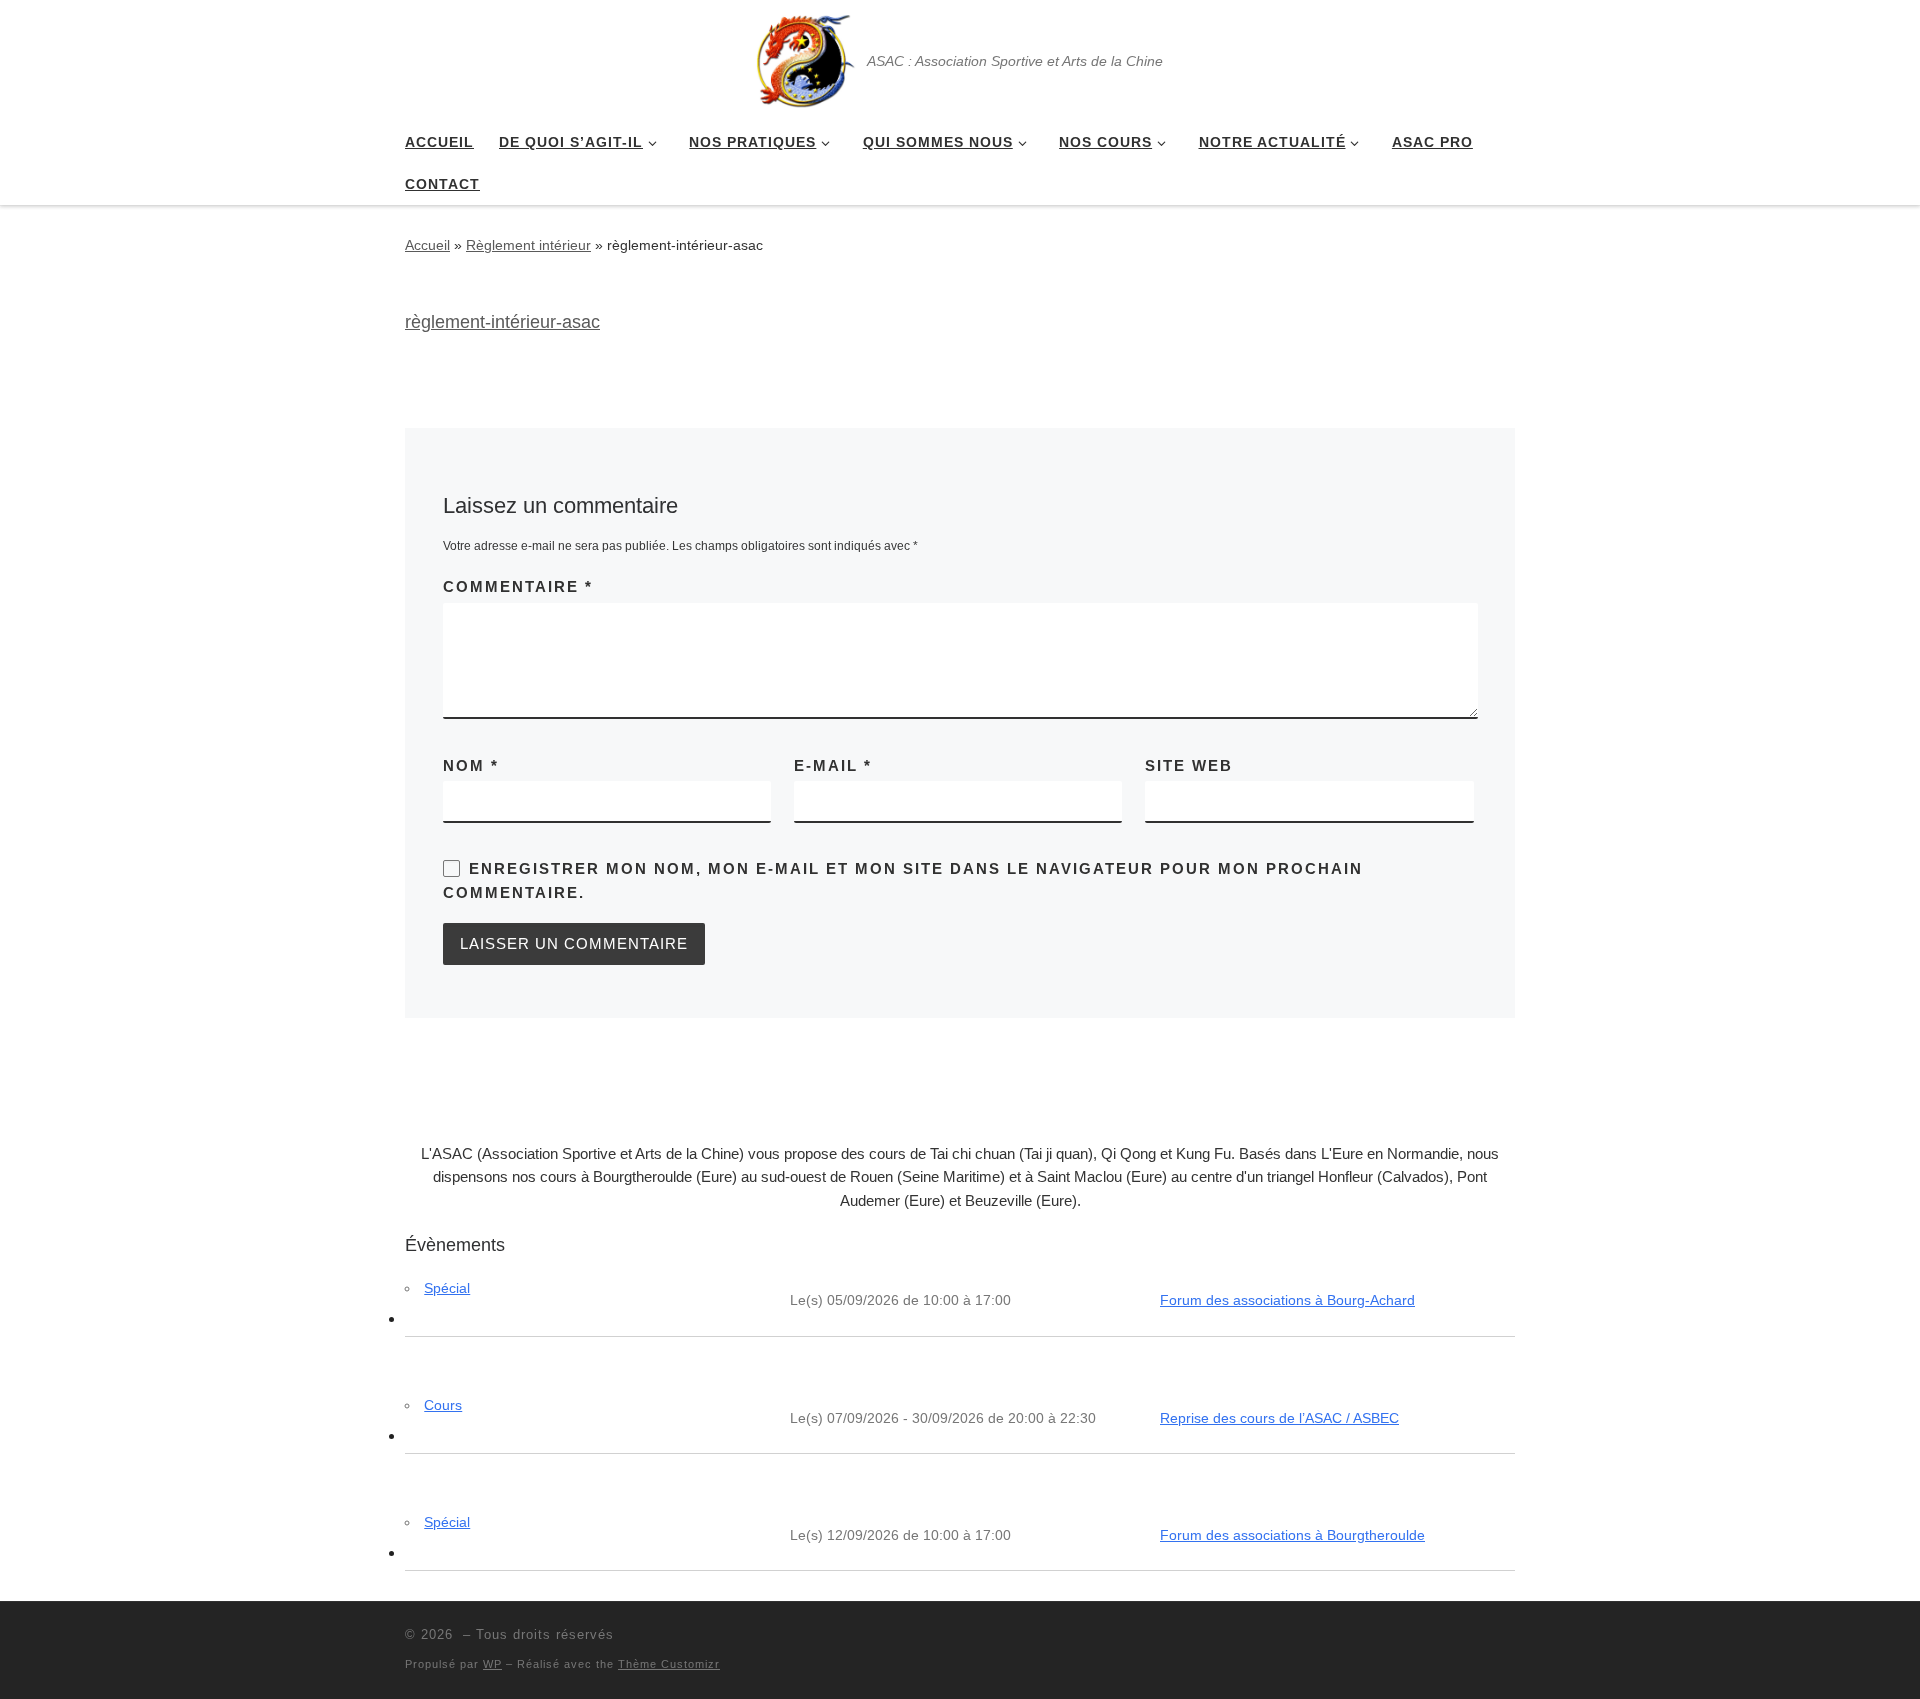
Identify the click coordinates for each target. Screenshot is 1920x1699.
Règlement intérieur (528, 245)
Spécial (447, 1288)
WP (492, 1664)
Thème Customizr (669, 1664)
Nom (471, 765)
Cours (443, 1405)
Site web (1189, 765)
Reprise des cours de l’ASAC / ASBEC (1279, 1418)
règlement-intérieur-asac (502, 322)
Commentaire (518, 586)
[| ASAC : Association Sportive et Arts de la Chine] (804, 57)
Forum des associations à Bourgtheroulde (1292, 1535)
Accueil (427, 245)
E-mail (833, 765)
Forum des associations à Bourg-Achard (1287, 1300)
